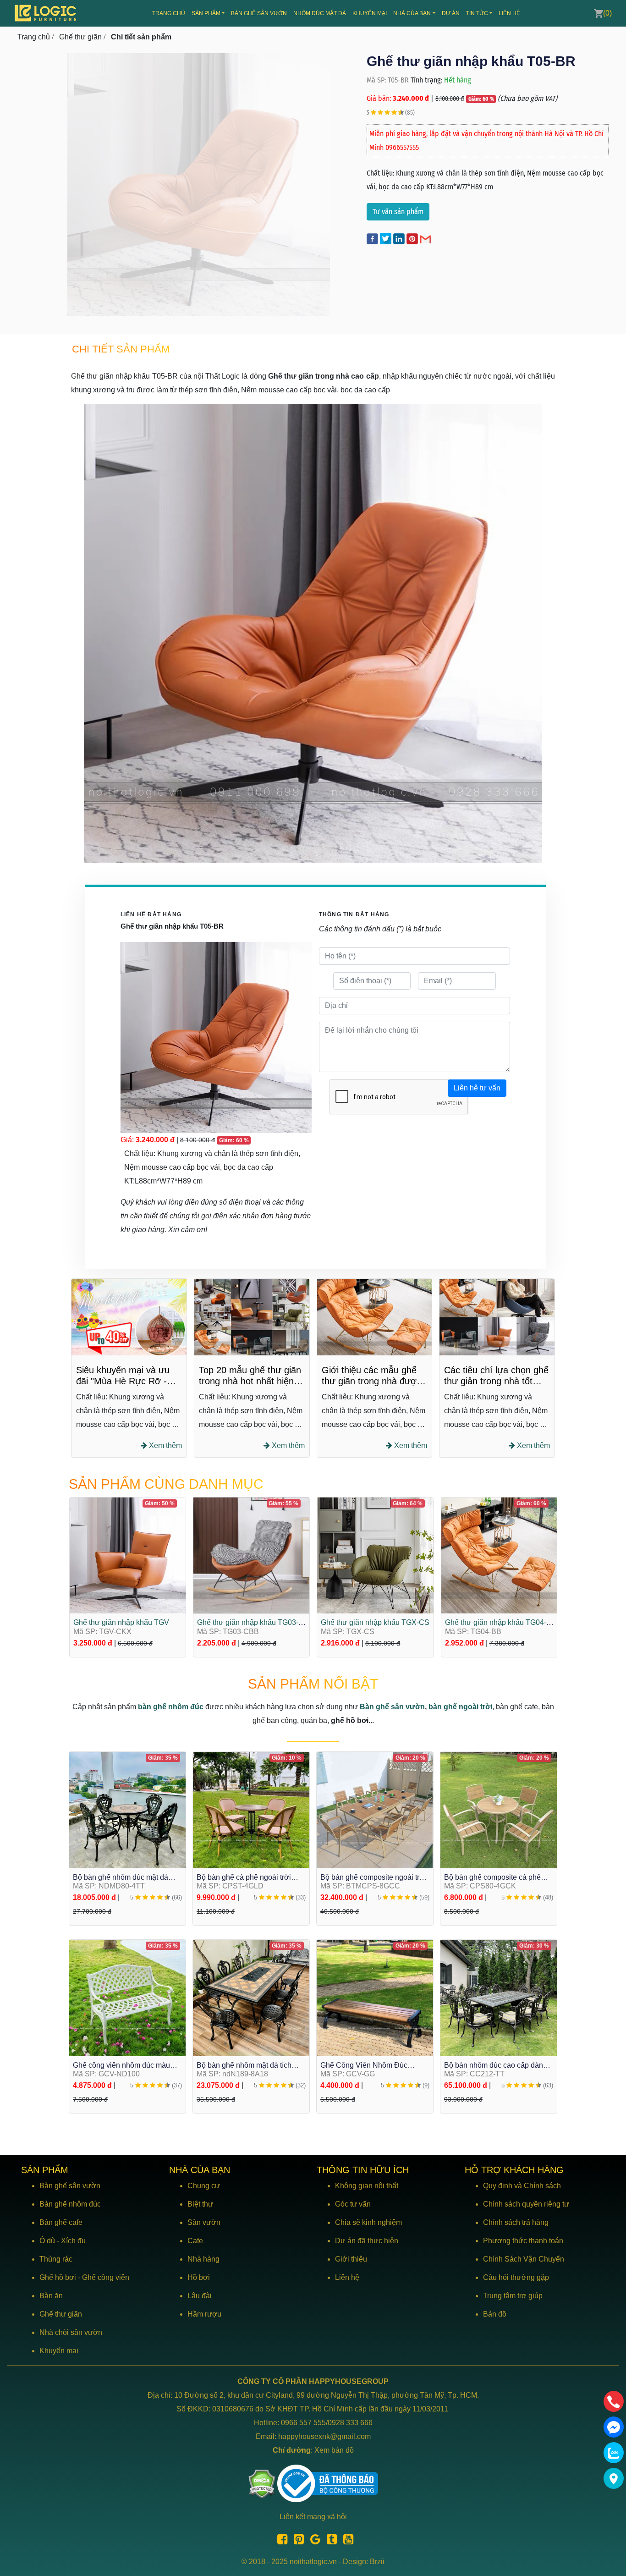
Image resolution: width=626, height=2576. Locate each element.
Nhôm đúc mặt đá (320, 13)
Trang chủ (169, 13)
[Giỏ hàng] (599, 13)
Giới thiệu (351, 2259)
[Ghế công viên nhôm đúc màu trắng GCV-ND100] (127, 1997)
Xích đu (73, 2241)
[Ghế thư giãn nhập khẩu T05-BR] (213, 184)
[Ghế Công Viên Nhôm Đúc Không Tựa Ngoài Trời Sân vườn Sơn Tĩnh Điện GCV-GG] (375, 1997)
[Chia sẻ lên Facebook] (373, 238)
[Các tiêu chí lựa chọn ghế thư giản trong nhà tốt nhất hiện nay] (497, 1317)
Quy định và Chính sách (522, 2186)
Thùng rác (56, 2259)
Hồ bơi (199, 2277)
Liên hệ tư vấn (477, 1088)
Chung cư (204, 2186)
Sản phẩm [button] (206, 13)
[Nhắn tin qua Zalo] (614, 2453)
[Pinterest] (297, 2541)
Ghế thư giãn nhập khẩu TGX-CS (375, 1622)
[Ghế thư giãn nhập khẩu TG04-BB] (499, 1555)
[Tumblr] (329, 2541)
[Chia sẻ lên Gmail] (426, 238)
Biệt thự (200, 2204)
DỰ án (451, 13)
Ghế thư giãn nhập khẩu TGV (121, 1622)
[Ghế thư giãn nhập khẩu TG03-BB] (251, 1555)
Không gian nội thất (367, 2186)
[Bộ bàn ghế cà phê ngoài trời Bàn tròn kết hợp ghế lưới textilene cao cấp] (251, 1809)
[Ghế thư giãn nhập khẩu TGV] (128, 1555)
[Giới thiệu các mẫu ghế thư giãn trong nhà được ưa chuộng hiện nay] (375, 1317)
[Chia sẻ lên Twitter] (387, 238)
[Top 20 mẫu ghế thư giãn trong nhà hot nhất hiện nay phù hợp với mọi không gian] (252, 1317)
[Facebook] (280, 2541)
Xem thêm (165, 1445)
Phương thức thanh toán (523, 2241)
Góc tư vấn (353, 2204)
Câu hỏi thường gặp (516, 2277)
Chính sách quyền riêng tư (526, 2204)
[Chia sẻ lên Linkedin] (400, 238)
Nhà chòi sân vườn (71, 2332)
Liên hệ (509, 13)
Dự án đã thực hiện (367, 2241)
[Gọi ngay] (614, 2401)
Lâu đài (200, 2296)
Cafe (195, 2241)
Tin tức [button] (477, 13)
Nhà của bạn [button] (412, 13)
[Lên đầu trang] (615, 2526)
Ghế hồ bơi (58, 2277)
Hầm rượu (204, 2314)
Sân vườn (204, 2222)
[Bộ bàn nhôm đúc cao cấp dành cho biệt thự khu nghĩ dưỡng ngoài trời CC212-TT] (499, 1997)
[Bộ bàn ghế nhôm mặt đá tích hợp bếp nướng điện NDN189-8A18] (251, 1997)
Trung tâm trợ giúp (513, 2296)
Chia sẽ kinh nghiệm (368, 2222)
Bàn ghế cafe (61, 2222)
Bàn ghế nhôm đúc (70, 2204)
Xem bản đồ (334, 2450)
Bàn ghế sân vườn (259, 13)
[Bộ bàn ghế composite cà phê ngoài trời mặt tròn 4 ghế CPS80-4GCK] (499, 1809)
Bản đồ (495, 2314)
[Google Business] (313, 2541)
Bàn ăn (51, 2296)
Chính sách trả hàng (516, 2222)
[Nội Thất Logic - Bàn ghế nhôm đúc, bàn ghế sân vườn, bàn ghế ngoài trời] (46, 13)
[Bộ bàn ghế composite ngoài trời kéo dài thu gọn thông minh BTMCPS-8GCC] (375, 1809)
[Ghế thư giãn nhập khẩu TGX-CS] (375, 1555)
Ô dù (47, 2241)
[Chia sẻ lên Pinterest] (413, 238)
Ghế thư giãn (61, 2314)
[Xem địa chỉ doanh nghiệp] (614, 2478)
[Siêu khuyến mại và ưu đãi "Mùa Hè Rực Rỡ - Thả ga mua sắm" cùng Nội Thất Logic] (129, 1317)
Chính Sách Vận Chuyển (524, 2259)
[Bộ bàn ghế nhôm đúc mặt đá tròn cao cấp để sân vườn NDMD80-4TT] (127, 1809)
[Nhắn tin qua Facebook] (614, 2427)
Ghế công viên (106, 2277)
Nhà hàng (203, 2259)
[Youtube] (346, 2541)
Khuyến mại (370, 13)
